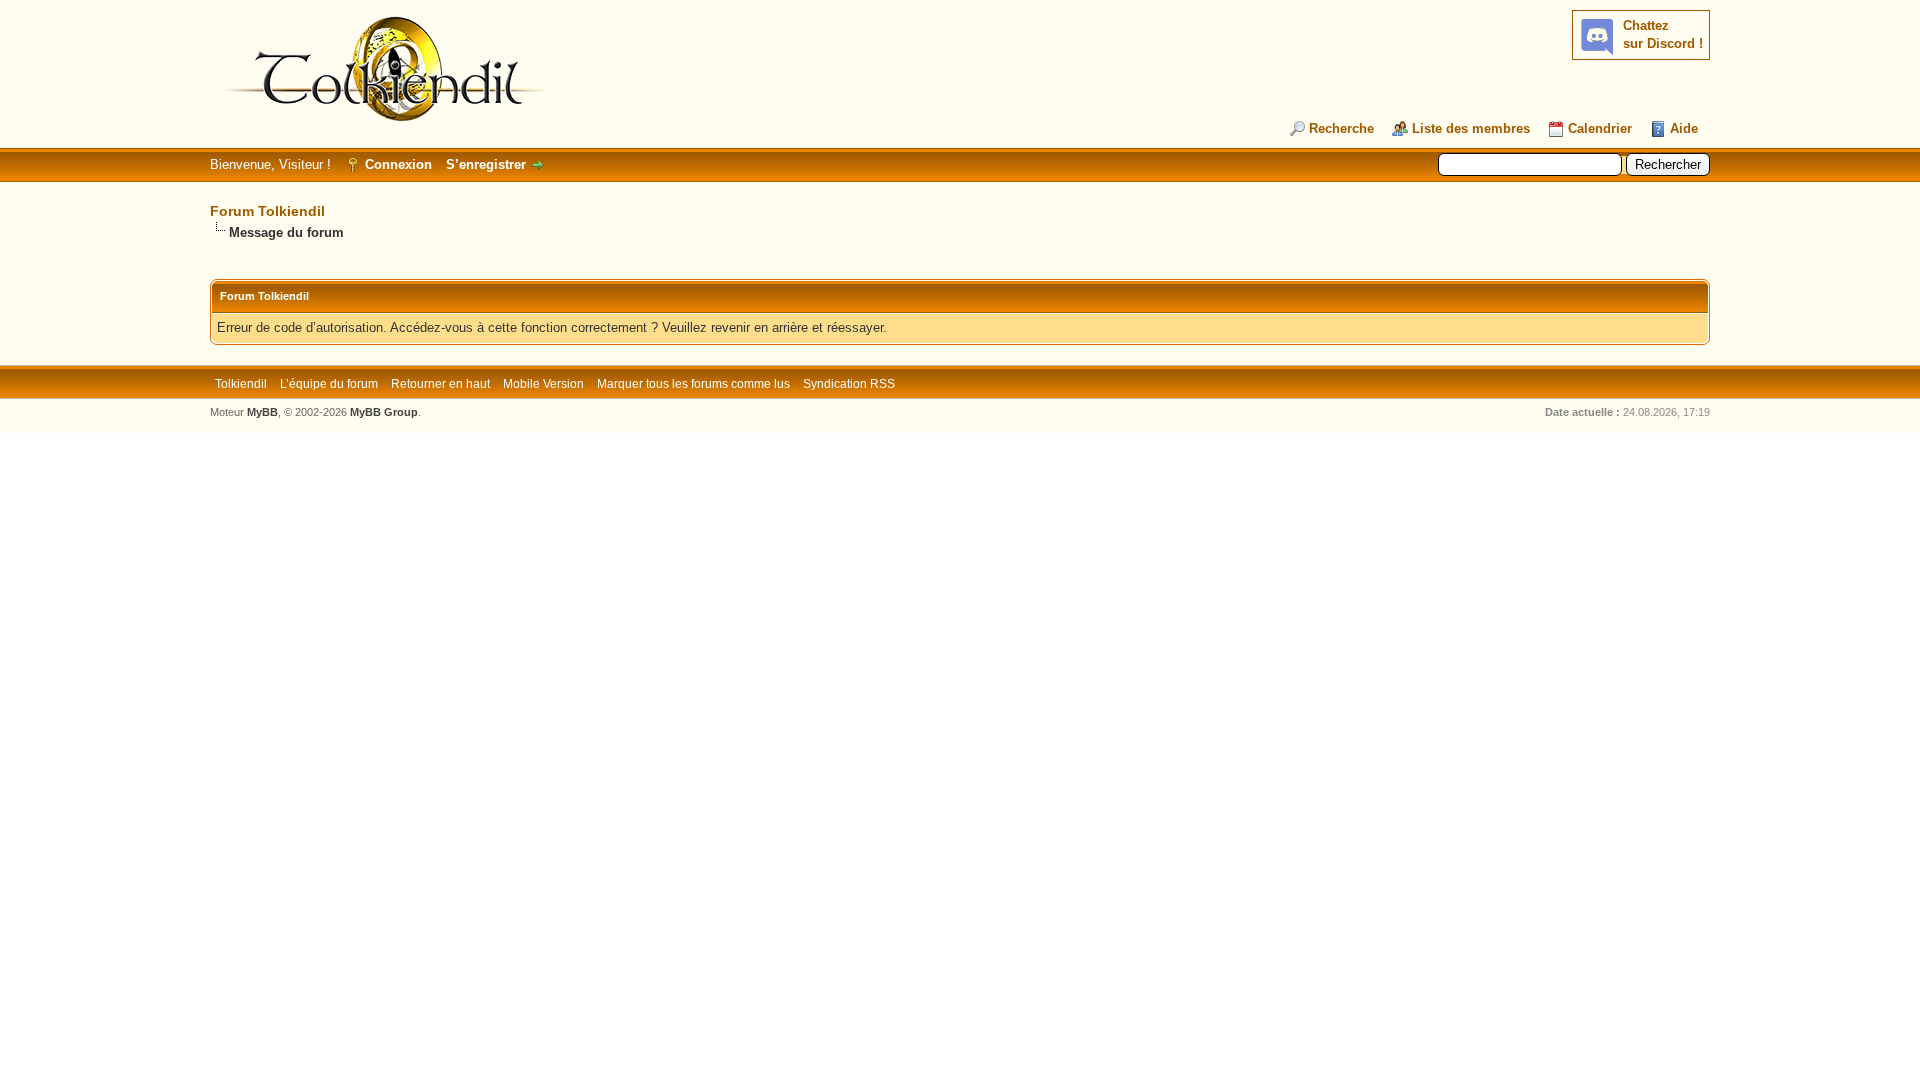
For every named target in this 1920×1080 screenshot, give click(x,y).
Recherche (1341, 128)
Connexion (398, 164)
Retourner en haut (440, 384)
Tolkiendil (241, 384)
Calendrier (1600, 128)
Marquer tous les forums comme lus (693, 384)
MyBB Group (384, 412)
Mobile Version (543, 384)
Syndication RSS (849, 384)
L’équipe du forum (329, 384)
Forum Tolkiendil (267, 211)
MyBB (262, 412)
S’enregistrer (486, 164)
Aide (1684, 128)
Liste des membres (1471, 128)
